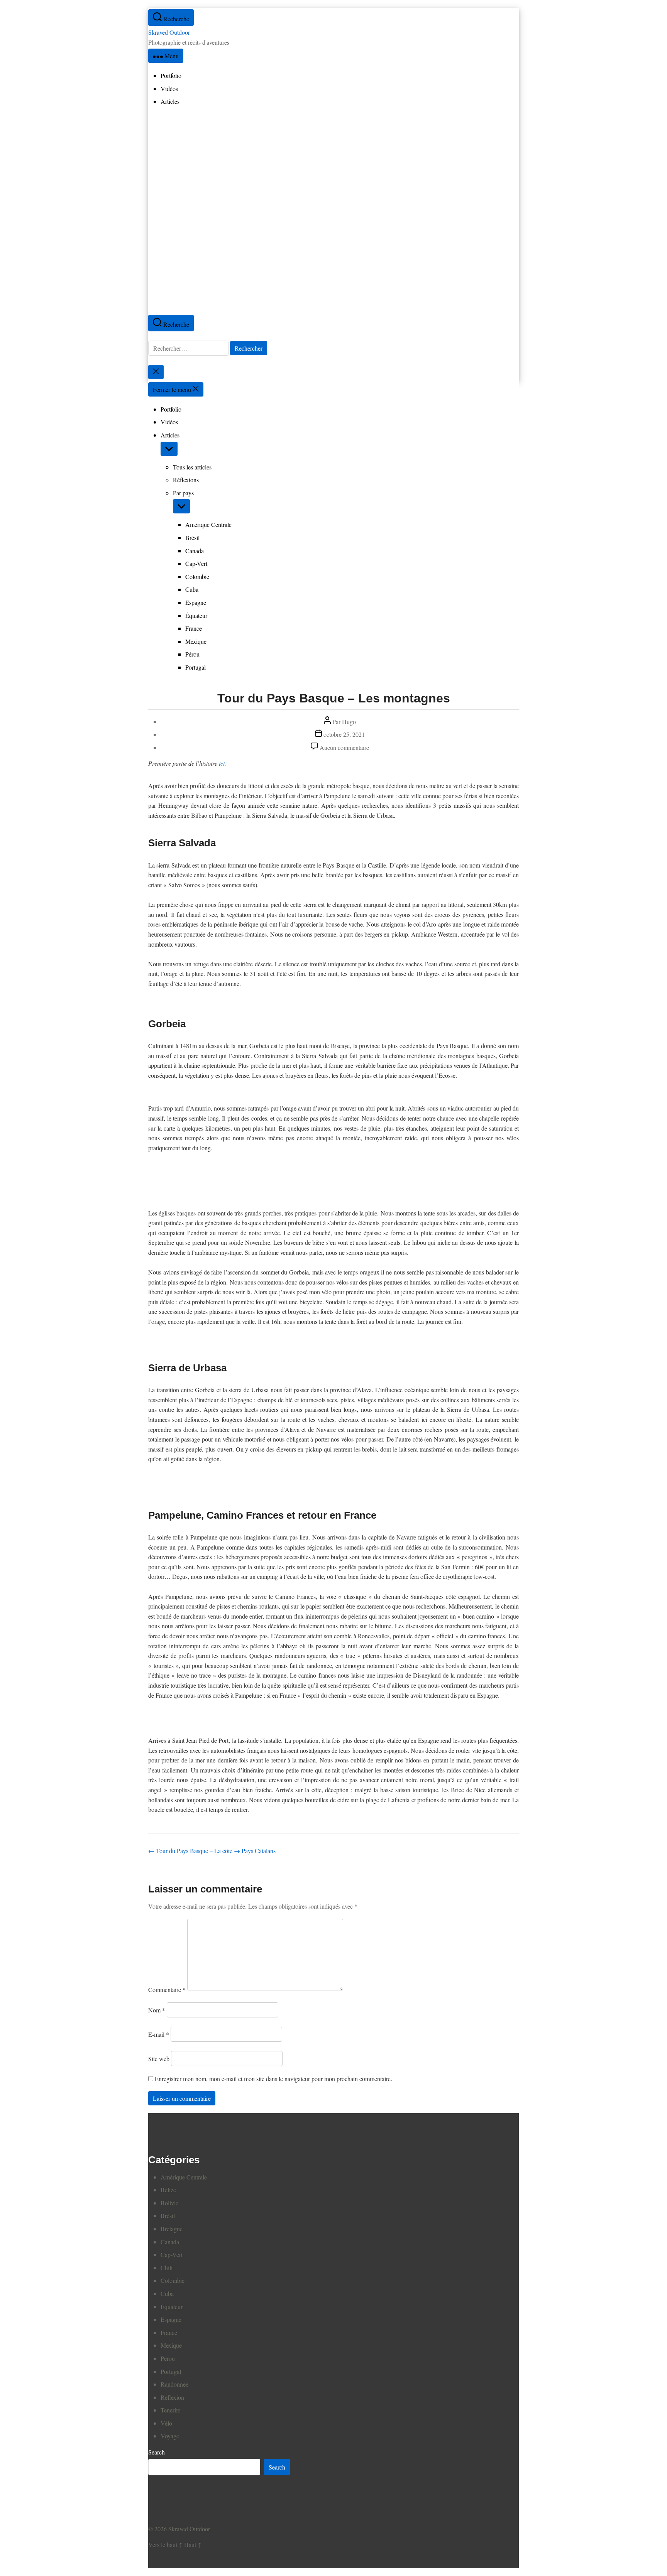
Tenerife (170, 2410)
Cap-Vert (196, 563)
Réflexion (172, 2397)
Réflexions (186, 480)
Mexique (196, 641)
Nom (157, 2010)
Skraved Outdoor (169, 32)
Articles (170, 435)
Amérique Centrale (208, 524)
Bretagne (172, 2229)
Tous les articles (192, 467)
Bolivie (169, 2203)
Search (157, 2452)
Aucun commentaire (344, 747)
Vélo (166, 2423)
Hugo (349, 722)
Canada (195, 551)
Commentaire (167, 1989)
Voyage (170, 2436)
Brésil (192, 538)
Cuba (192, 589)
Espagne (196, 602)
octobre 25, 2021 (344, 734)
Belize (168, 2190)
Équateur (196, 615)
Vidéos (169, 422)
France (194, 628)
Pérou (192, 654)
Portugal (196, 667)
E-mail (159, 2034)
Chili (167, 2268)
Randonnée (174, 2384)
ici (222, 763)
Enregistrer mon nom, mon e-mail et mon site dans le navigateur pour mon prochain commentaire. (273, 2079)
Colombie (197, 576)
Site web (159, 2059)
